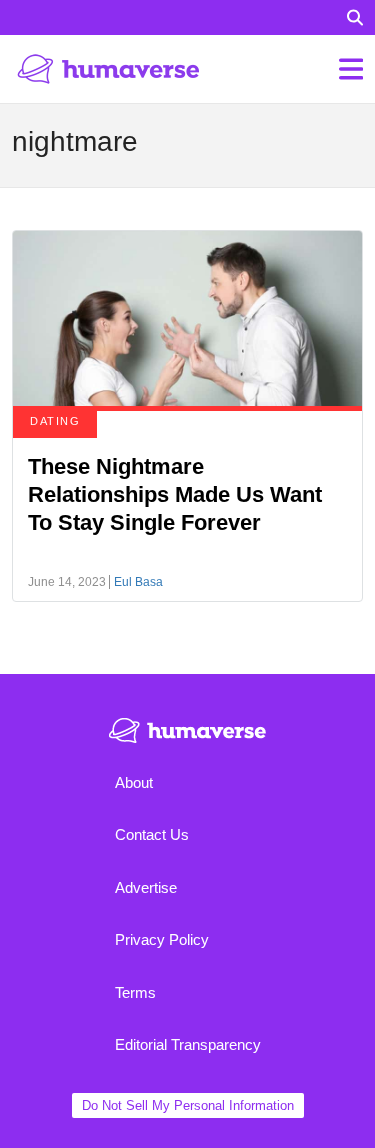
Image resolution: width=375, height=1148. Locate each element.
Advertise (146, 887)
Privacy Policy (162, 939)
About (134, 782)
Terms (135, 992)
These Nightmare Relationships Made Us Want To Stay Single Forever (175, 494)
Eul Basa (138, 582)
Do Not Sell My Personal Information (188, 1105)
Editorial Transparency (188, 1044)
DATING (55, 421)
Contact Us (152, 834)
